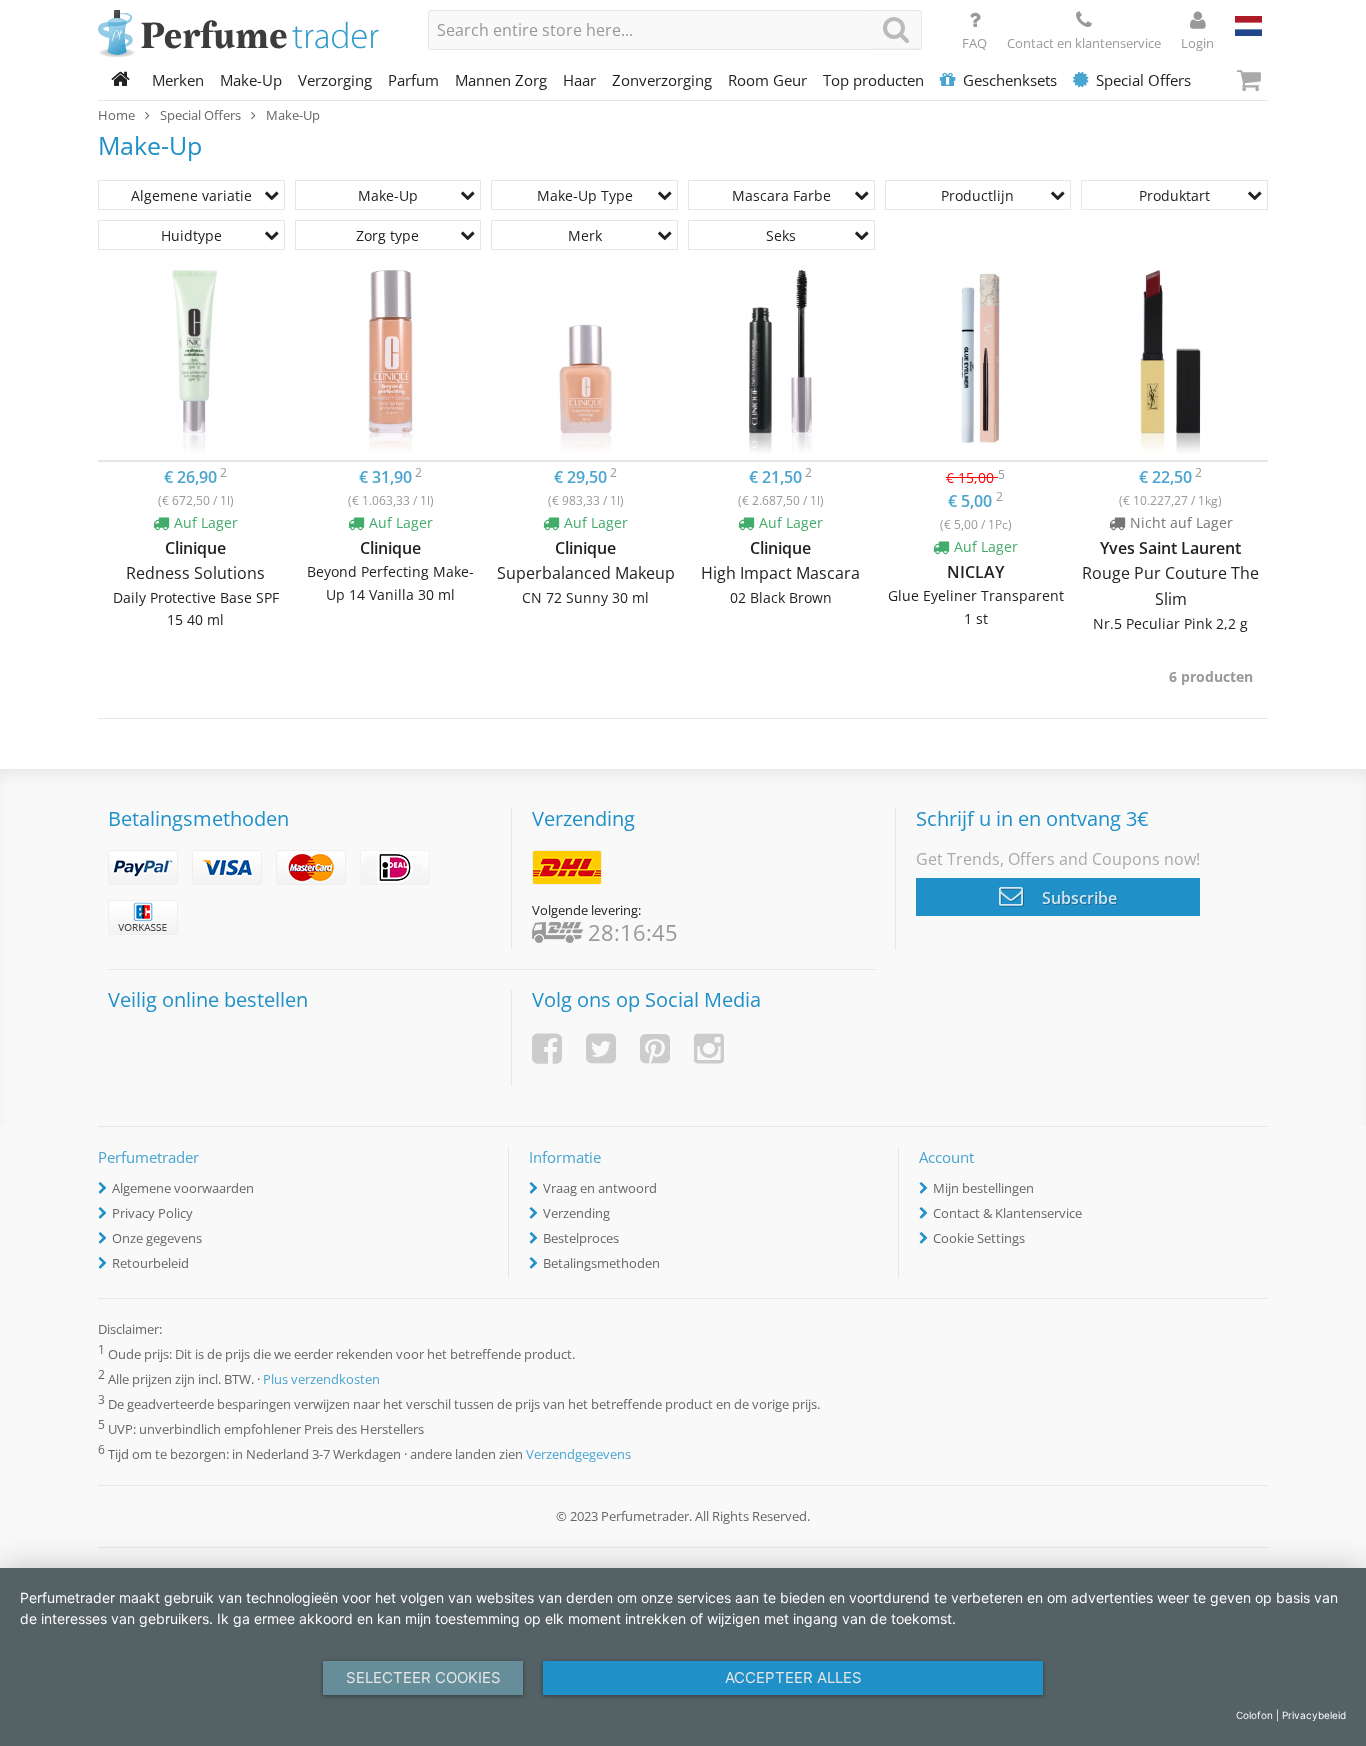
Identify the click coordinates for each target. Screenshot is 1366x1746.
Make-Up (251, 80)
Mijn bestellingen (983, 1188)
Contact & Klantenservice (1007, 1213)
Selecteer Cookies (423, 1677)
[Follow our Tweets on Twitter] (601, 1048)
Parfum (413, 80)
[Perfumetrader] (248, 35)
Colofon (1254, 1715)
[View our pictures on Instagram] (709, 1048)
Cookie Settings (979, 1238)
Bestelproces (581, 1238)
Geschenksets (1010, 80)
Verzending (576, 1213)
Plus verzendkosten (321, 1379)
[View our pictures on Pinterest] (655, 1048)
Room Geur (767, 80)
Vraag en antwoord (600, 1188)
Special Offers (1143, 80)
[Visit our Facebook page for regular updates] (547, 1048)
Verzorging (335, 80)
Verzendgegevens (578, 1455)
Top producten (873, 80)
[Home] (121, 80)
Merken (178, 80)
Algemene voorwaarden (183, 1188)
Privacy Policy (152, 1213)
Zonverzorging (662, 80)
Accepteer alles (793, 1677)
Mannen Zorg (501, 80)
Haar (579, 80)
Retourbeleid (150, 1263)
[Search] (896, 29)
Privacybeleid (1314, 1715)
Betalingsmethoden (601, 1263)
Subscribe (1077, 898)
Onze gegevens (157, 1238)
